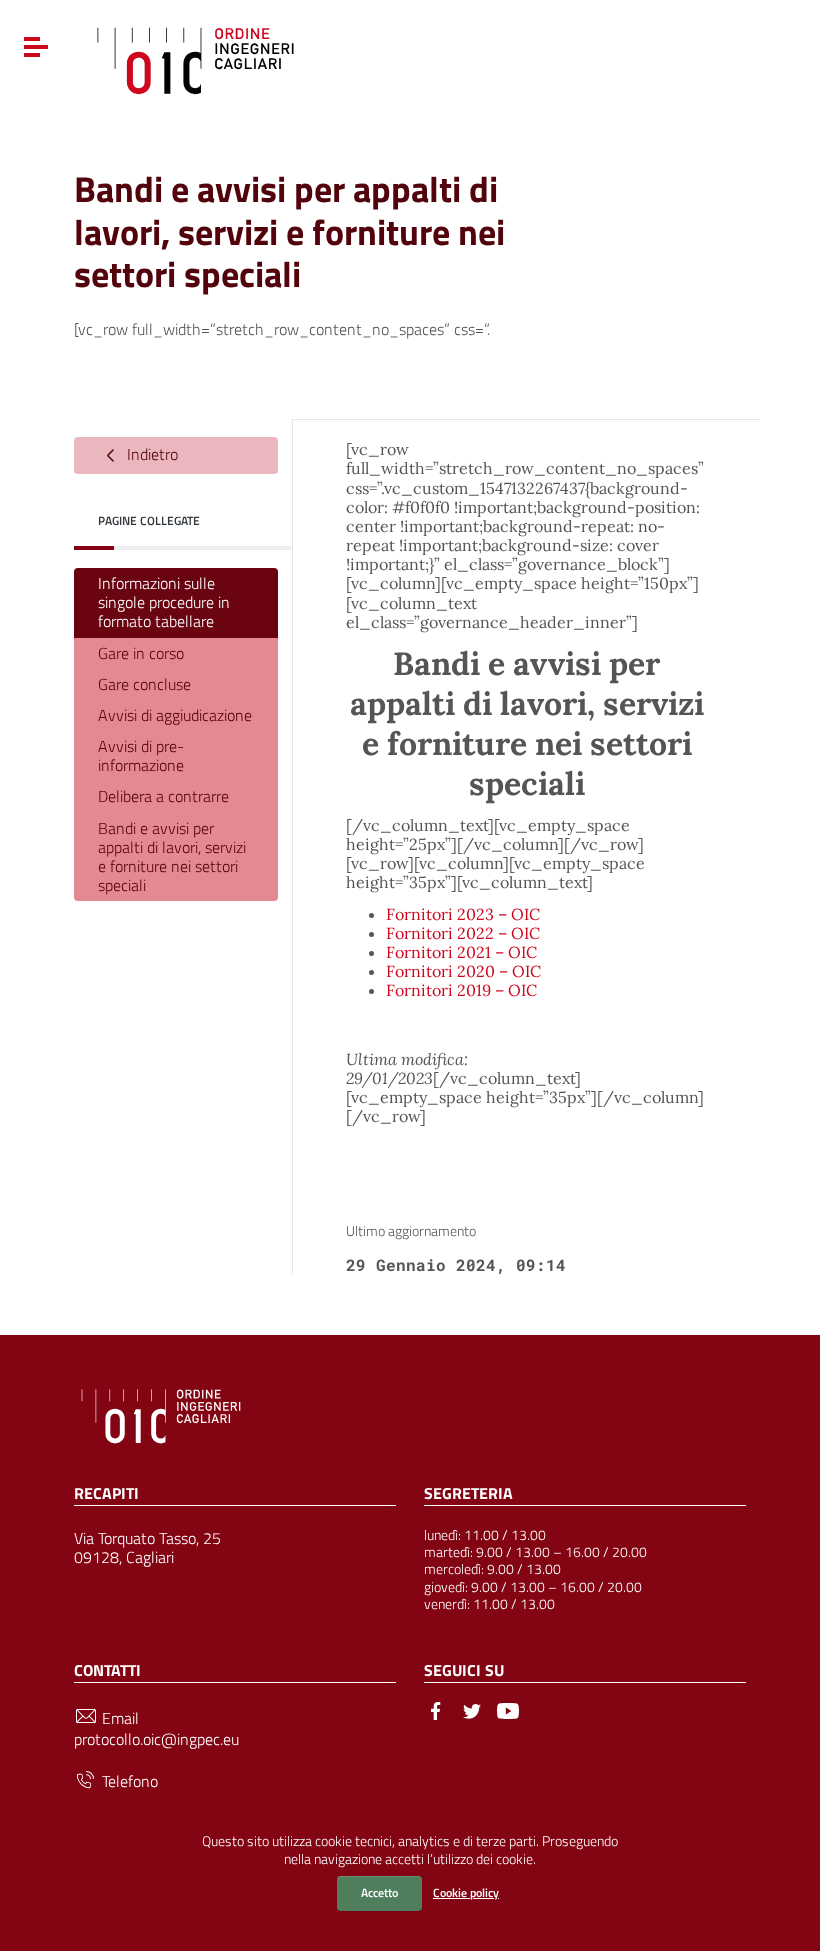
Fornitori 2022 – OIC (463, 933)
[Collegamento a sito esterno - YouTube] (508, 1709)
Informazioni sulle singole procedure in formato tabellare (164, 602)
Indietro (150, 454)
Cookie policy (466, 1892)
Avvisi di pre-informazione (141, 755)
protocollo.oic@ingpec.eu (156, 1739)
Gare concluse (144, 684)
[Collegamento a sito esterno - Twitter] (472, 1709)
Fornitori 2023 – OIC (463, 914)
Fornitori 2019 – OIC (461, 990)
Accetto (379, 1892)
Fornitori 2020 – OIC (463, 971)
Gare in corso (141, 653)
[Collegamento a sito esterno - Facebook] (436, 1709)
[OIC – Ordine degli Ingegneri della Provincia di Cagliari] (195, 58)
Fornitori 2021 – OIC (461, 952)
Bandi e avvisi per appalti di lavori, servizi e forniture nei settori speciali (172, 857)
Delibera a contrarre (163, 796)
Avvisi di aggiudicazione (175, 715)
